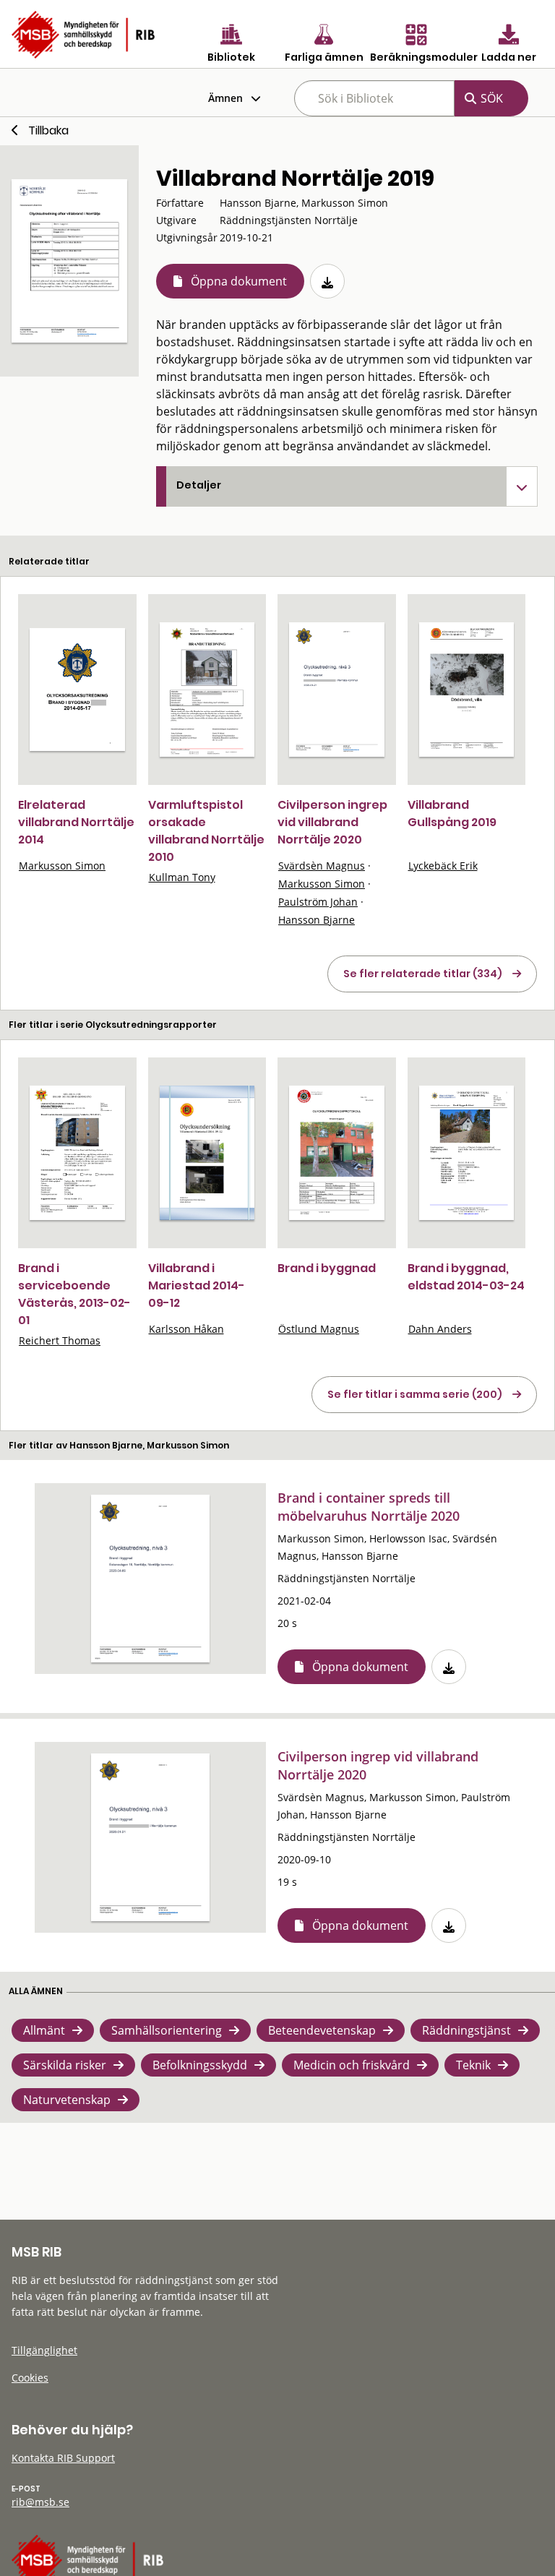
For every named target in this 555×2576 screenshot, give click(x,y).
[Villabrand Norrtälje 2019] (69, 261)
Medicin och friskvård (352, 2065)
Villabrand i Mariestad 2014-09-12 (197, 1285)
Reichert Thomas (60, 1340)
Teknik (473, 2065)
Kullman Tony (182, 877)
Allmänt (44, 2030)
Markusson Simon (62, 866)
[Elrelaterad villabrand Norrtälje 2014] (77, 690)
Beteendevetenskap (322, 2030)
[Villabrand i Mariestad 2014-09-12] (207, 1153)
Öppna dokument (239, 281)
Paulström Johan (318, 902)
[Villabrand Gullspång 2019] (467, 690)
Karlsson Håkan (186, 1329)
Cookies (30, 2378)
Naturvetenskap (67, 2100)
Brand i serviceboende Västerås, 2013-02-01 (74, 1294)
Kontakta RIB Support (63, 2458)
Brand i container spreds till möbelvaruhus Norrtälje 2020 (369, 1507)
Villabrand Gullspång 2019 (452, 813)
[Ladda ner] (327, 281)
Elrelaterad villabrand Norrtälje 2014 (76, 822)
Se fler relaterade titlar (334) (423, 974)
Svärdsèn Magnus (322, 866)
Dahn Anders (440, 1329)
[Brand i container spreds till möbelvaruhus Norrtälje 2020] (150, 1579)
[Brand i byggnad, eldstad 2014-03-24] (467, 1153)
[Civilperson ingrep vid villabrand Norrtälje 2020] (337, 690)
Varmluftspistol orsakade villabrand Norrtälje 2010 (206, 831)
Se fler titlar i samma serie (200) (415, 1394)
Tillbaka (48, 130)
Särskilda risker (65, 2065)
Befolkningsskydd (200, 2065)
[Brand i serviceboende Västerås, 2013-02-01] (77, 1153)
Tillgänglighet (44, 2350)
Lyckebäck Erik (443, 866)
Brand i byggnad (327, 1268)
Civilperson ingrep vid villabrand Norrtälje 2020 (332, 822)
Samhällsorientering (167, 2030)
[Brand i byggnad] (337, 1153)
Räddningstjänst (466, 2030)
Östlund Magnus (319, 1329)
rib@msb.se (40, 2502)
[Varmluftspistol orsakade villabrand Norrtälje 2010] (207, 690)
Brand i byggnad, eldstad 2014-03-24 (466, 1277)
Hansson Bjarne (317, 920)
